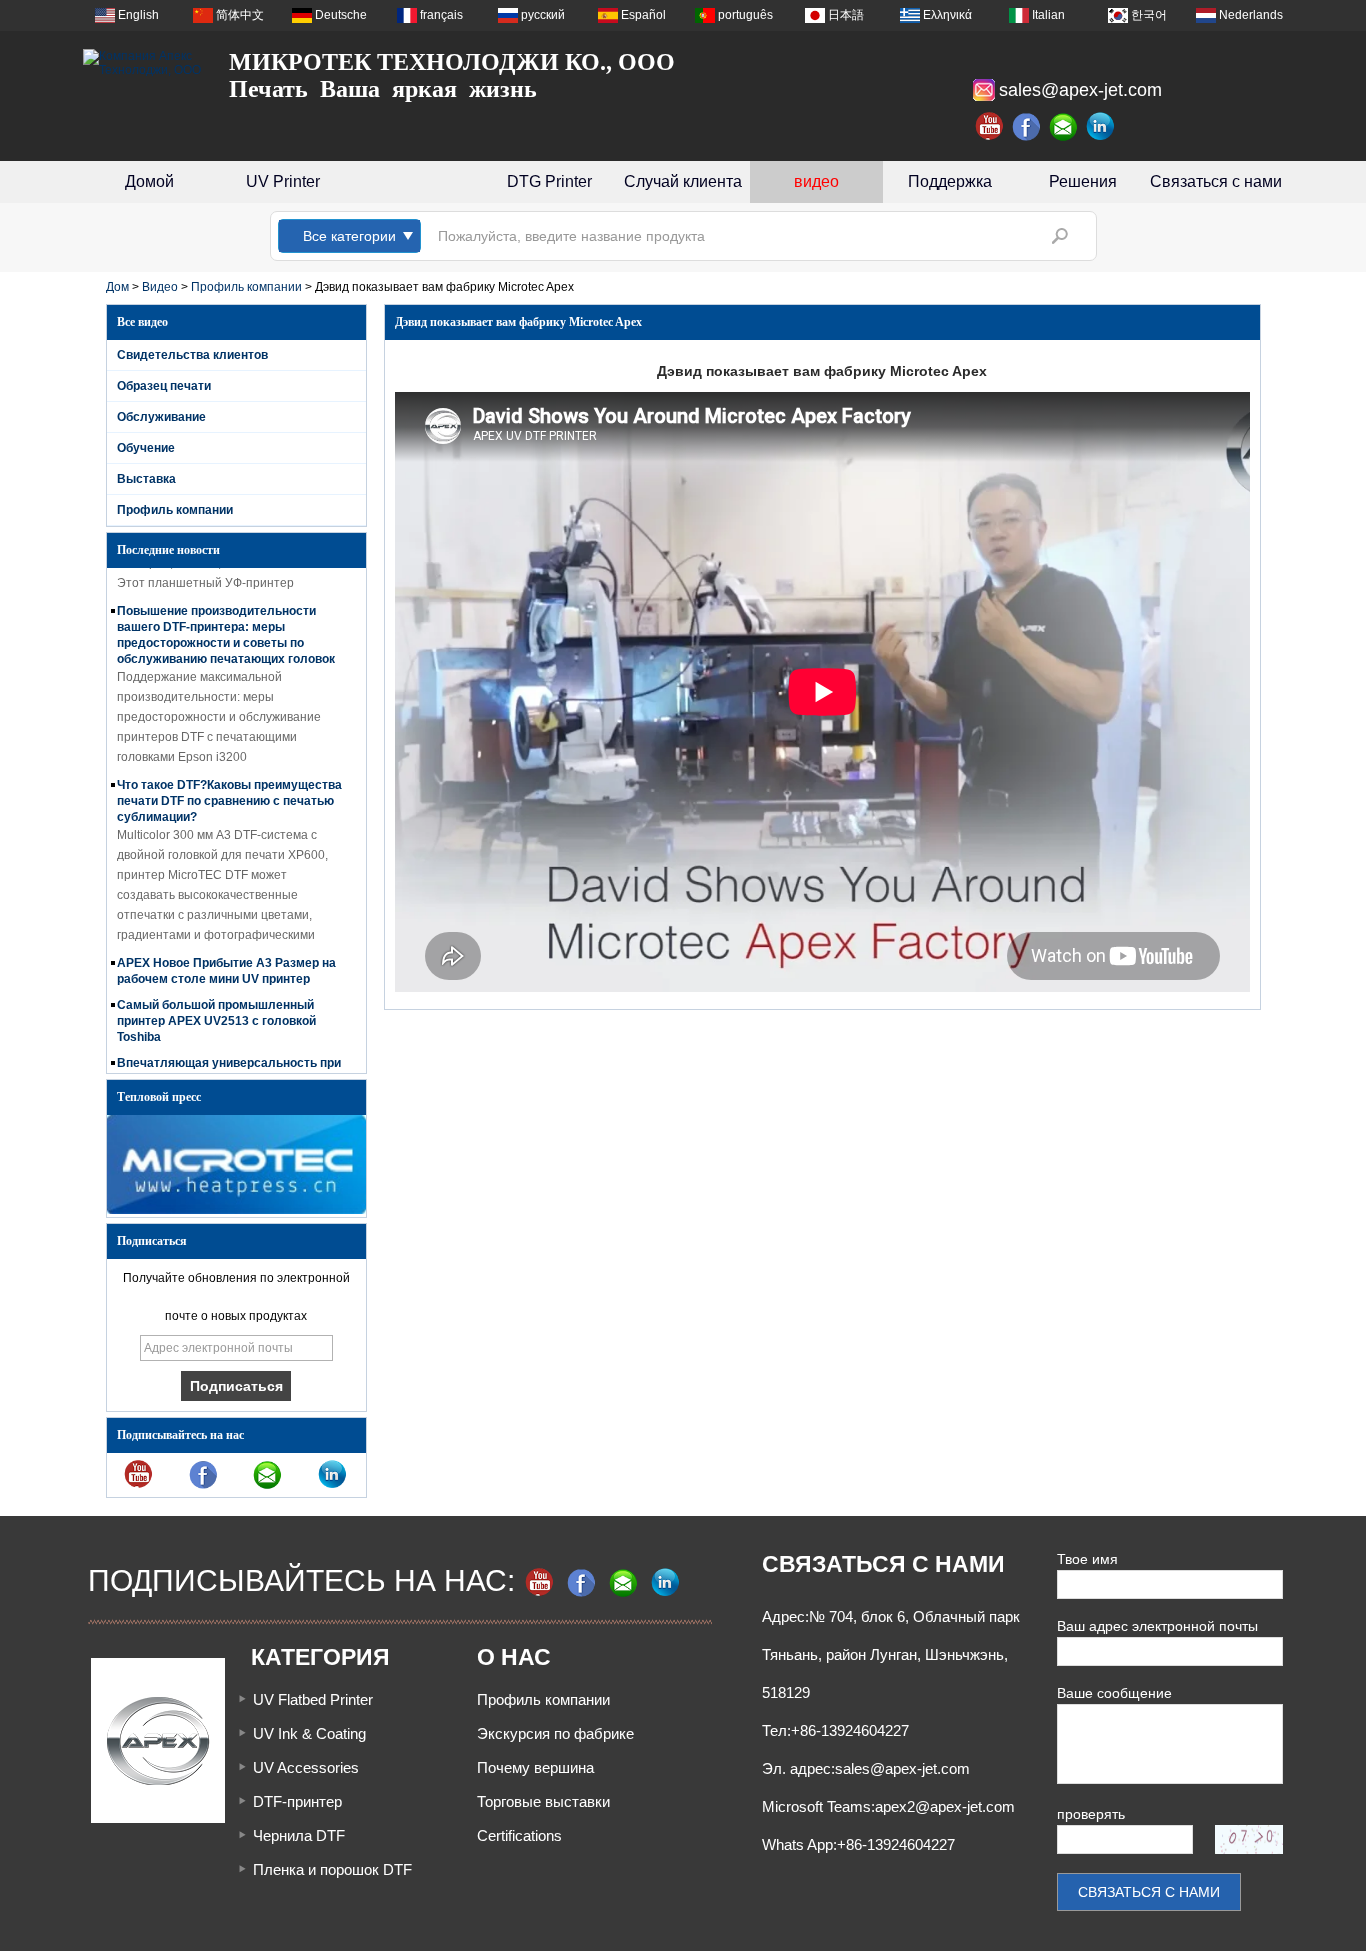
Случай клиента (683, 181)
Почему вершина (535, 1767)
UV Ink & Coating (309, 1733)
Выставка (146, 479)
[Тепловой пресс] (236, 1210)
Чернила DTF (299, 1835)
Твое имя (1087, 1559)
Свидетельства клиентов (192, 355)
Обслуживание (161, 417)
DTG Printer (549, 181)
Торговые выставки (543, 1801)
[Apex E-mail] (1064, 127)
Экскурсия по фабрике (555, 1733)
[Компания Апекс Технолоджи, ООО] (143, 63)
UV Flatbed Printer (313, 1699)
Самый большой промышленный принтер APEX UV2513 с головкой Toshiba (216, 1008)
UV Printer (283, 181)
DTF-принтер (297, 1801)
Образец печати (164, 386)
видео (816, 181)
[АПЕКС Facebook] (1027, 127)
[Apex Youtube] (990, 127)
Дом (117, 287)
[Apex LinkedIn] (1101, 127)
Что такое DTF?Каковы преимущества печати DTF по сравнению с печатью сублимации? (229, 788)
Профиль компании (246, 287)
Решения (1083, 181)
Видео (160, 287)
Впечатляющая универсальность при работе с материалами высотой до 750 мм (229, 1066)
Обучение (146, 448)
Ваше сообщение (1114, 1693)
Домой (149, 181)
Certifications (519, 1835)
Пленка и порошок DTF (332, 1869)
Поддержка (950, 181)
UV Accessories (306, 1767)
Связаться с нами (1216, 181)
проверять (1091, 1814)
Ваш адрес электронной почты (1157, 1626)
